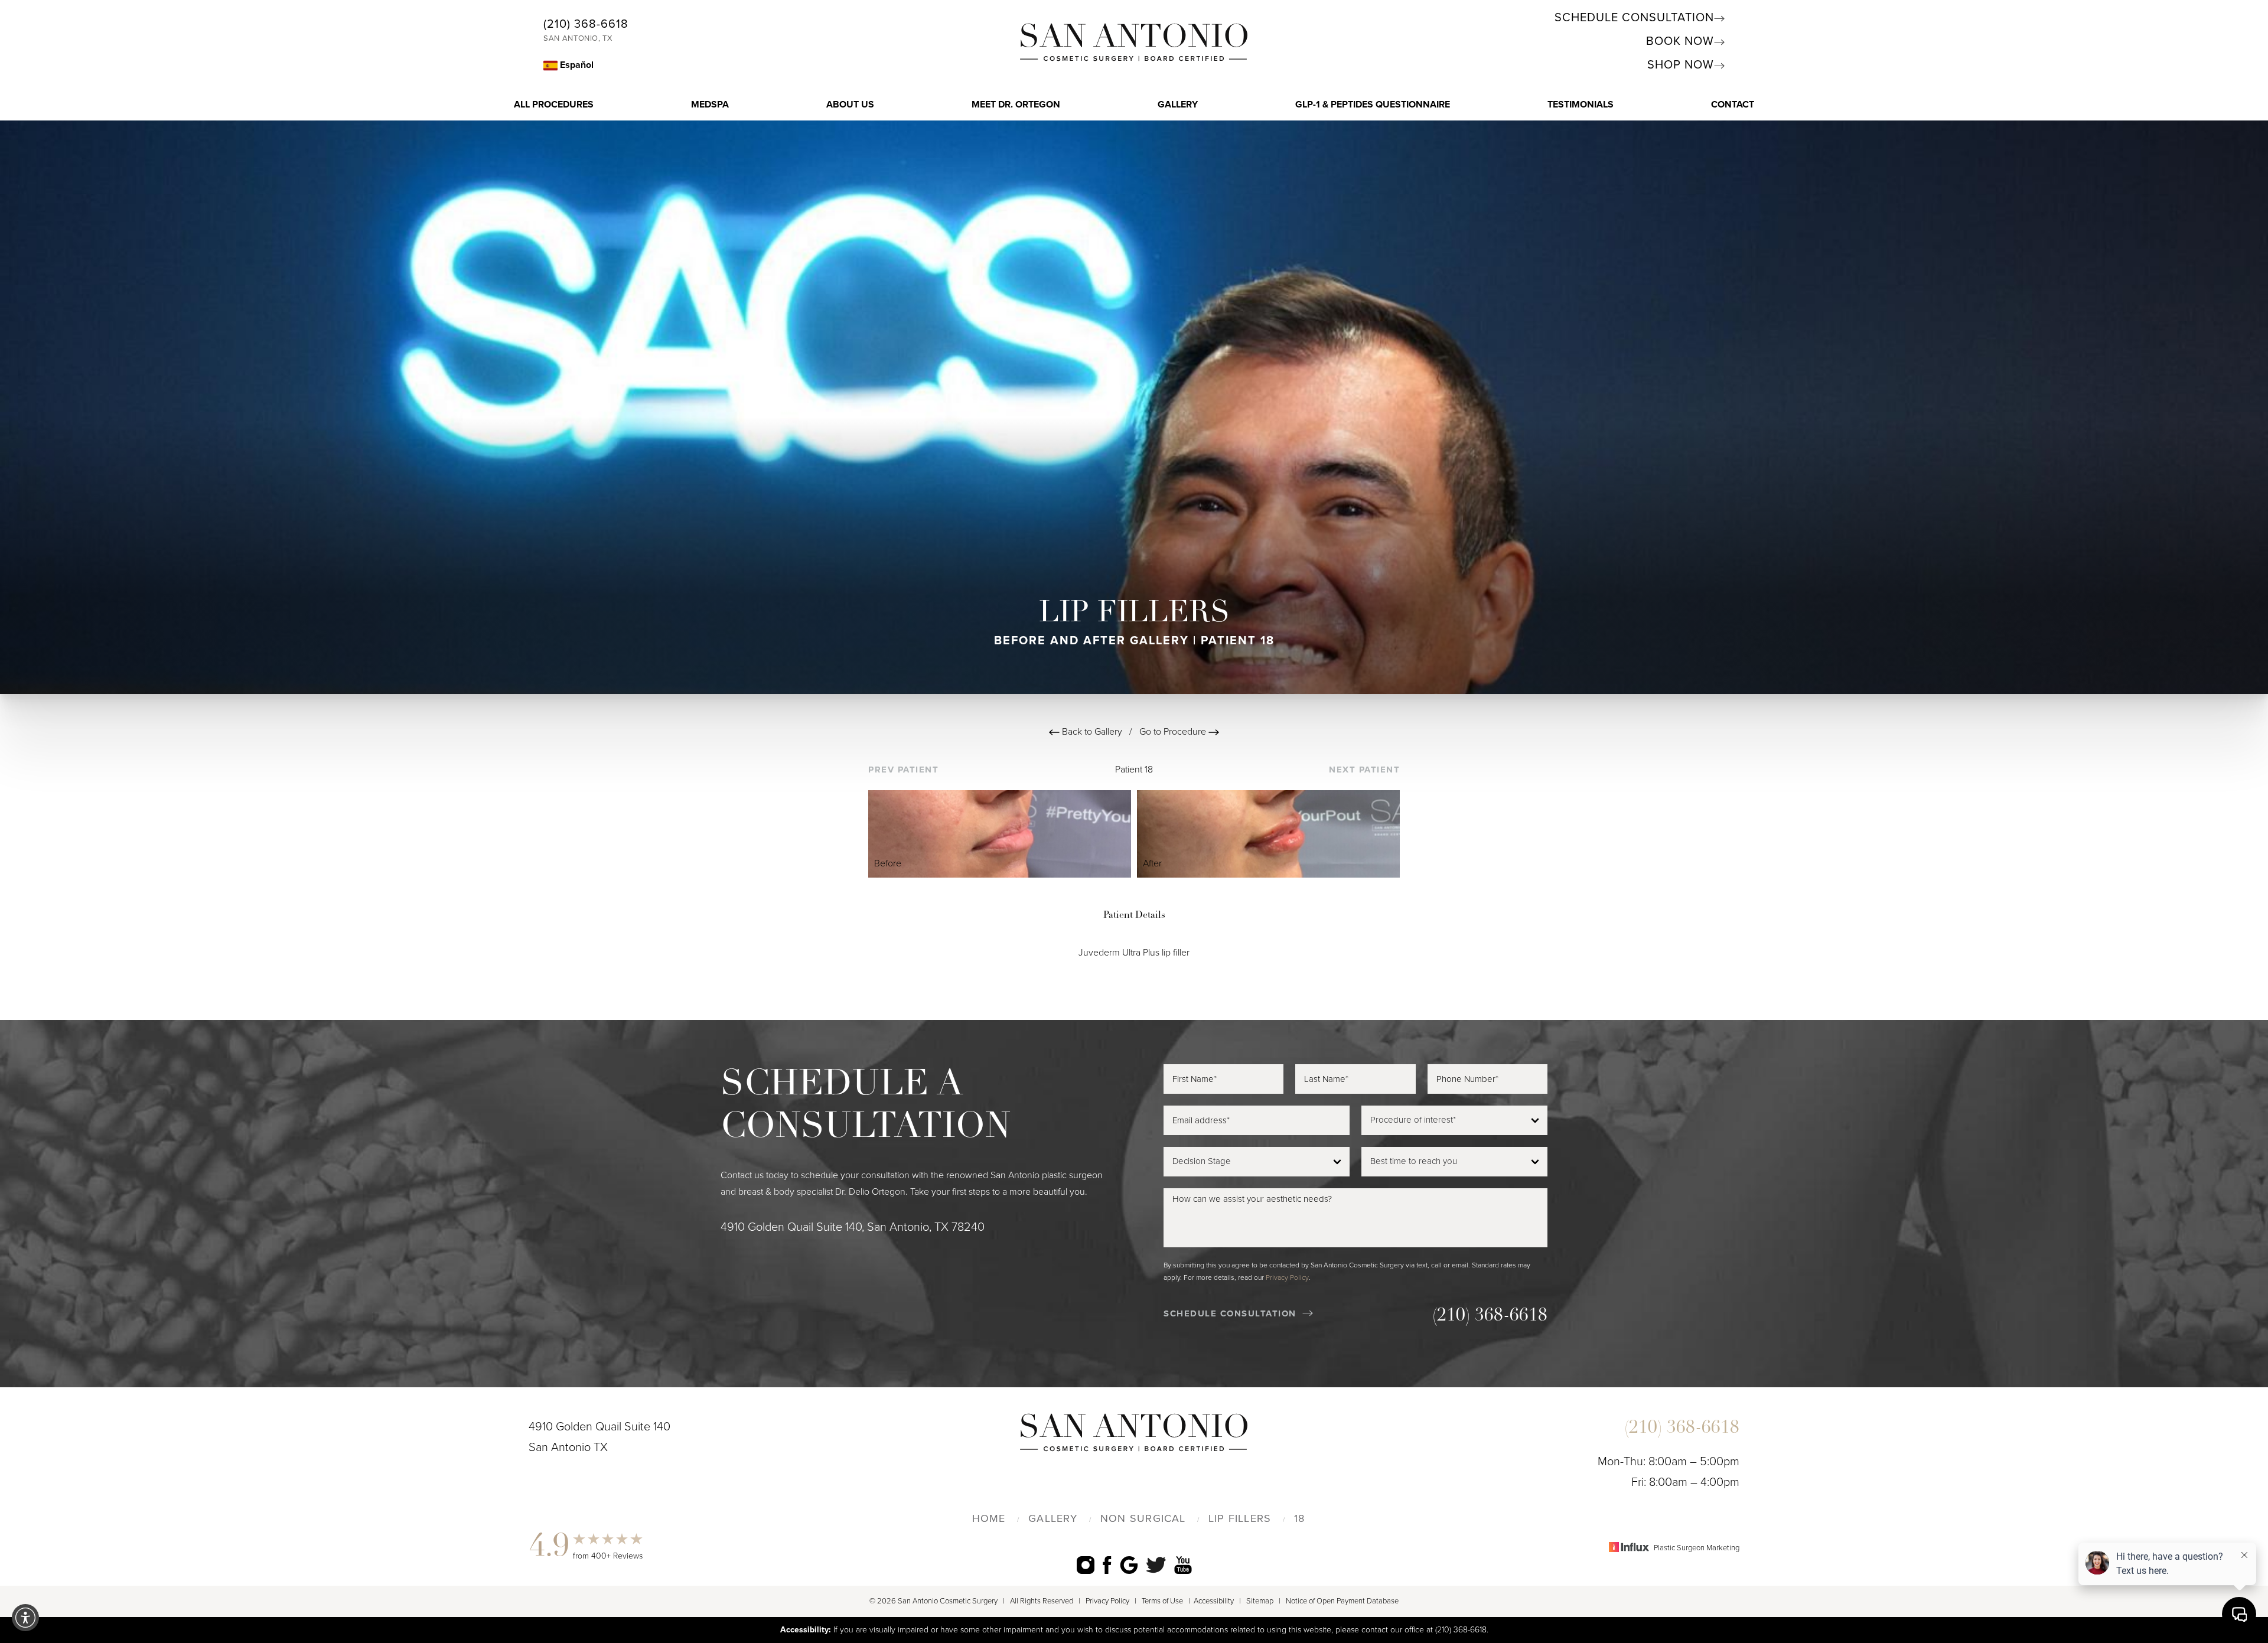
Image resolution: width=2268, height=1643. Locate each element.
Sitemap (1260, 1601)
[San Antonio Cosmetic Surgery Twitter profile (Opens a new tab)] (1156, 1564)
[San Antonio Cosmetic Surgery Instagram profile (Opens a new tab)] (1086, 1565)
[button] (25, 1618)
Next (1364, 770)
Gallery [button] (1178, 105)
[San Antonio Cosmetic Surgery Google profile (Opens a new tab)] (1129, 1565)
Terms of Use (1162, 1601)
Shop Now (1681, 65)
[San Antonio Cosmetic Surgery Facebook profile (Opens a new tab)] (1107, 1565)
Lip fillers (1240, 1518)
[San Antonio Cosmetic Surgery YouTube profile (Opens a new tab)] (1183, 1565)
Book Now (1680, 41)
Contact (1733, 105)
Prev (903, 770)
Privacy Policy (1287, 1277)
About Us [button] (850, 105)
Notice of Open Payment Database (1342, 1601)
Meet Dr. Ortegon (1016, 105)
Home (989, 1518)
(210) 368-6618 (586, 24)
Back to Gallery (1091, 732)
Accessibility (1214, 1601)
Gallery (1053, 1518)
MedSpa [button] (710, 105)
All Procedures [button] (554, 105)
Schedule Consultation (1634, 18)
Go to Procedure (1174, 732)
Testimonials (1581, 105)
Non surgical (1143, 1518)
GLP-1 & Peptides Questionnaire (1373, 105)
